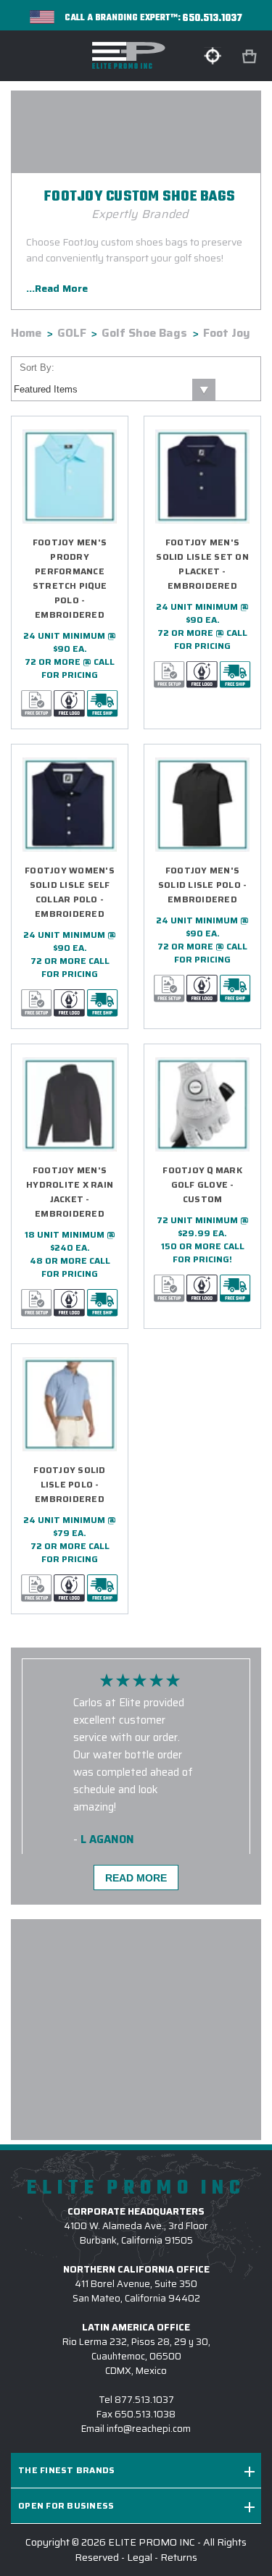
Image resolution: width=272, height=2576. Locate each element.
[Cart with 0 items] (251, 57)
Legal (140, 2557)
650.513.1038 (145, 2414)
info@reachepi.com (149, 2429)
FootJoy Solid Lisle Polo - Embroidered (69, 1484)
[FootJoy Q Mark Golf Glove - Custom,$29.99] (202, 1104)
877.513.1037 (144, 2400)
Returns (179, 2557)
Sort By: (37, 368)
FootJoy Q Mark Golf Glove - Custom (202, 1184)
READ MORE (136, 1878)
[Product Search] (213, 56)
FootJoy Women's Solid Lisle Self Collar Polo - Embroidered (70, 892)
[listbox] (114, 390)
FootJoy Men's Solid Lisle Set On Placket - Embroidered (202, 564)
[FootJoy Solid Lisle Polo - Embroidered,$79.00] (70, 1404)
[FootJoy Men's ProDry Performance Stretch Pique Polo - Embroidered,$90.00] (70, 477)
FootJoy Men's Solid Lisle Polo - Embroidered (203, 885)
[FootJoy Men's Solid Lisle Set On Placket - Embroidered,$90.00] (202, 477)
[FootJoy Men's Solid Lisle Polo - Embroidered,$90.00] (202, 805)
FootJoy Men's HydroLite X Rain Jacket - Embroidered (70, 1192)
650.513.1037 (213, 18)
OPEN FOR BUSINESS (66, 2505)
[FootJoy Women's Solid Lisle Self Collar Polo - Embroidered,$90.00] (70, 805)
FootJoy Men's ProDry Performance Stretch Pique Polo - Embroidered (70, 578)
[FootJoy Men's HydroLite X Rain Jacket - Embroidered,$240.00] (70, 1104)
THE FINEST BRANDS (66, 2470)
